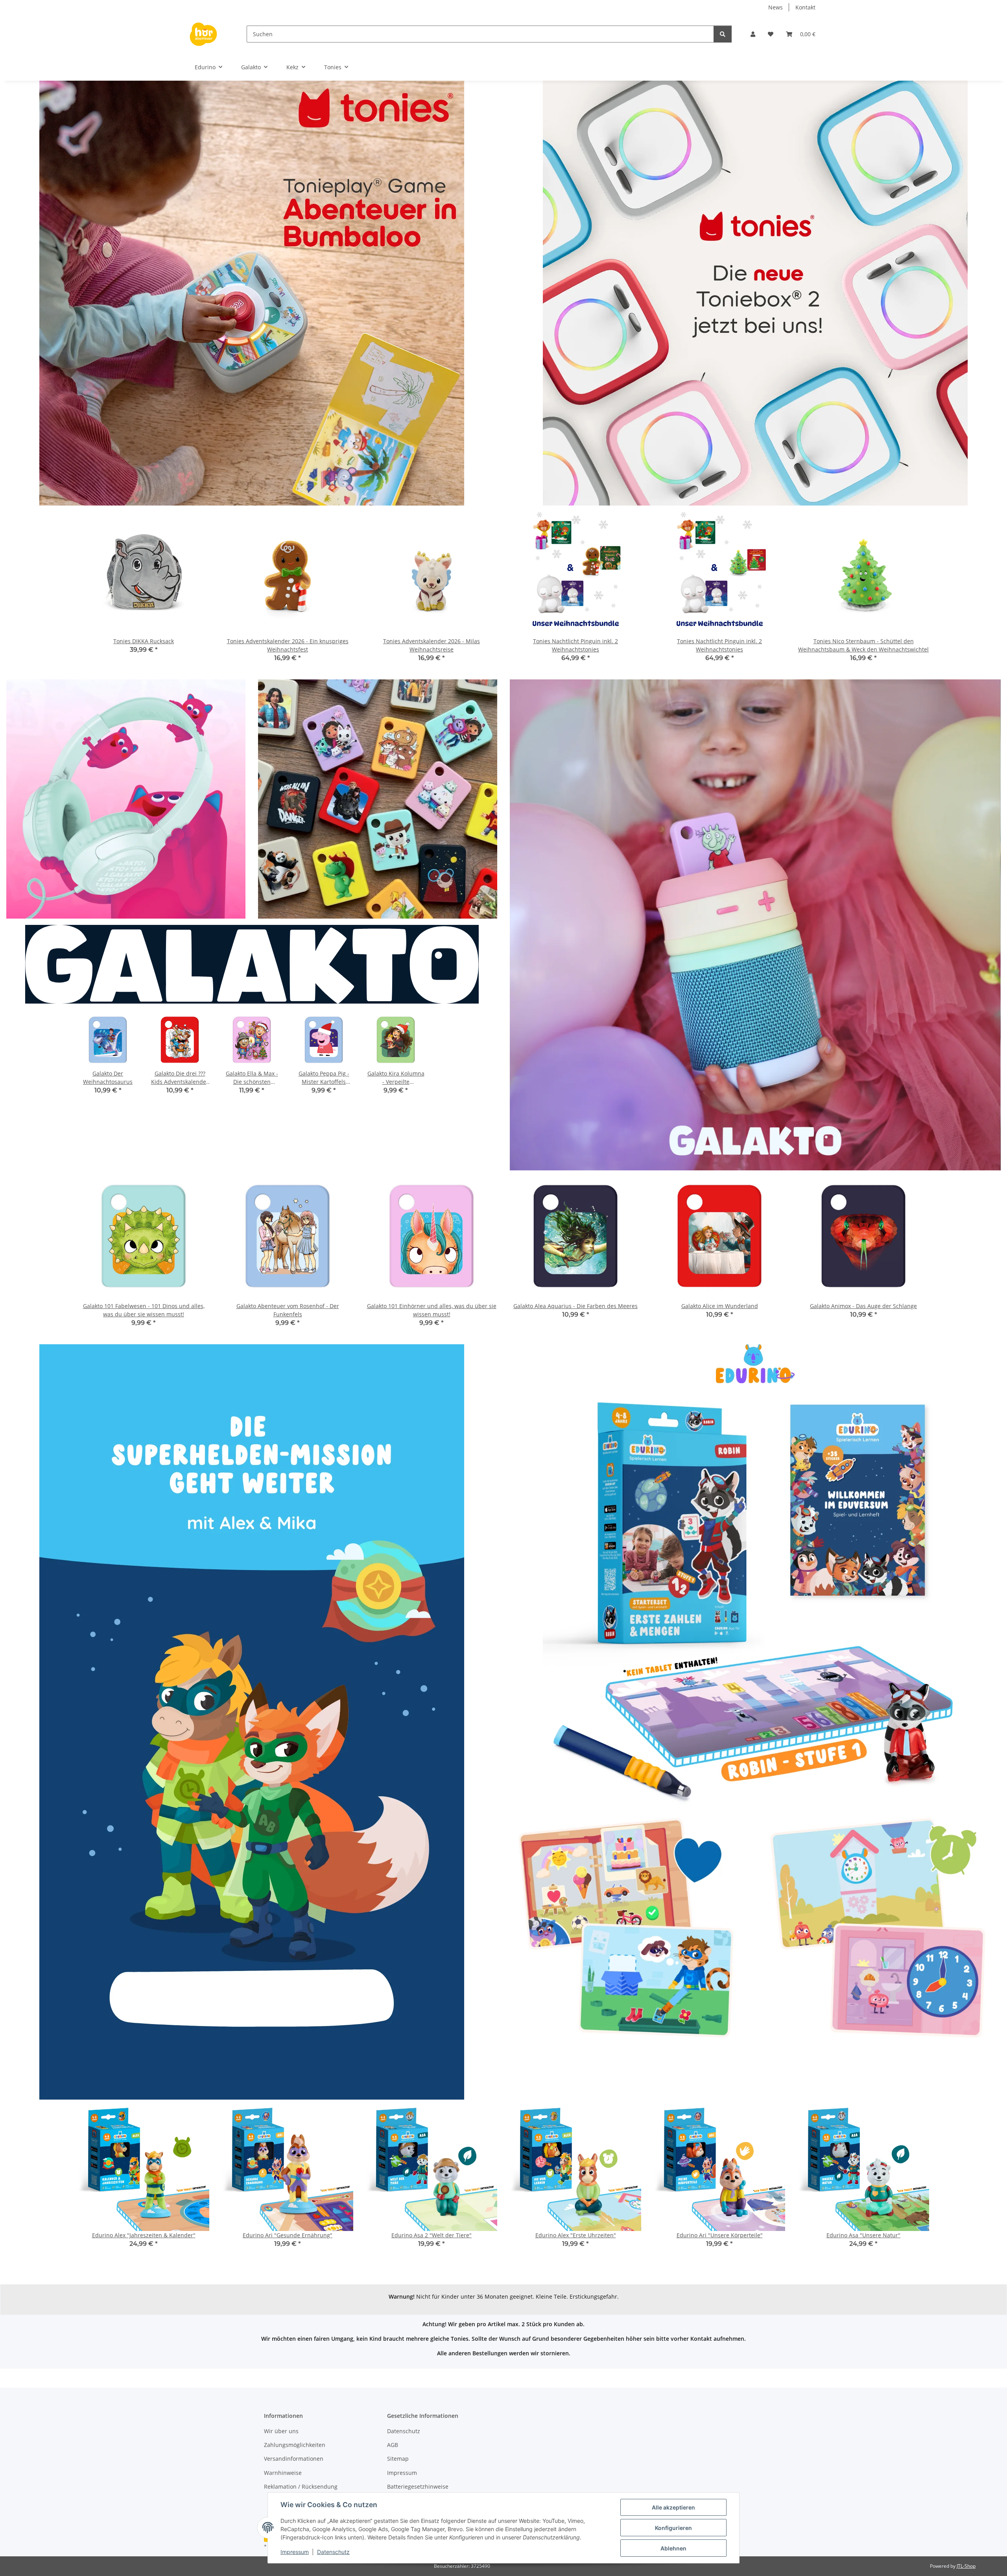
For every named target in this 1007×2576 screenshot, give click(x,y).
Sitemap (398, 2459)
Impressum (295, 2552)
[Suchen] (723, 34)
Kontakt (805, 7)
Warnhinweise (283, 2473)
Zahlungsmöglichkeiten (295, 2445)
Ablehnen (673, 2548)
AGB (393, 2445)
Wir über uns (281, 2431)
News (776, 7)
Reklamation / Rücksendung (301, 2487)
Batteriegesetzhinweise (418, 2487)
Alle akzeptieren (673, 2507)
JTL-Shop (966, 2566)
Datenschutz (333, 2552)
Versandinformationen (294, 2459)
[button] (753, 34)
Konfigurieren (673, 2528)
